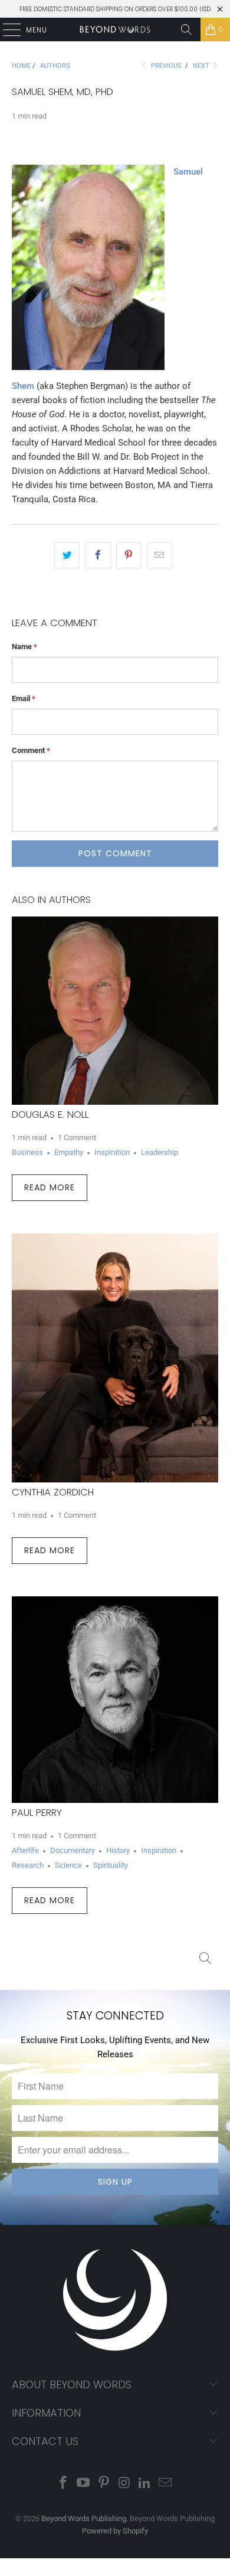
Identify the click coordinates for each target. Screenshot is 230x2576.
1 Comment (77, 1138)
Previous (165, 66)
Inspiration (112, 1152)
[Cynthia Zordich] (115, 1358)
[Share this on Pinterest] (129, 555)
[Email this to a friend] (160, 555)
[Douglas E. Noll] (115, 1011)
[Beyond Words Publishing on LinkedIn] (145, 2484)
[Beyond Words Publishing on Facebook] (63, 2484)
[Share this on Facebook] (98, 555)
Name (24, 647)
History (118, 1850)
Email (24, 698)
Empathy (69, 1152)
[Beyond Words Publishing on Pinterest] (104, 2484)
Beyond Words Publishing (84, 2518)
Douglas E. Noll (50, 1114)
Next (202, 66)
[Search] (186, 30)
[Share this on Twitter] (67, 555)
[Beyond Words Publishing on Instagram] (125, 2484)
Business (27, 1152)
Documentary (73, 1850)
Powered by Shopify (115, 2531)
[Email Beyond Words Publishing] (166, 2484)
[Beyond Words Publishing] (115, 30)
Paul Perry (37, 1813)
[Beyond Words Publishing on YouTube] (84, 2484)
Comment (31, 750)
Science (68, 1865)
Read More (50, 1187)
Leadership (160, 1152)
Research (28, 1865)
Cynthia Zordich (53, 1492)
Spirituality (111, 1865)
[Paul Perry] (115, 1700)
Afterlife (25, 1850)
